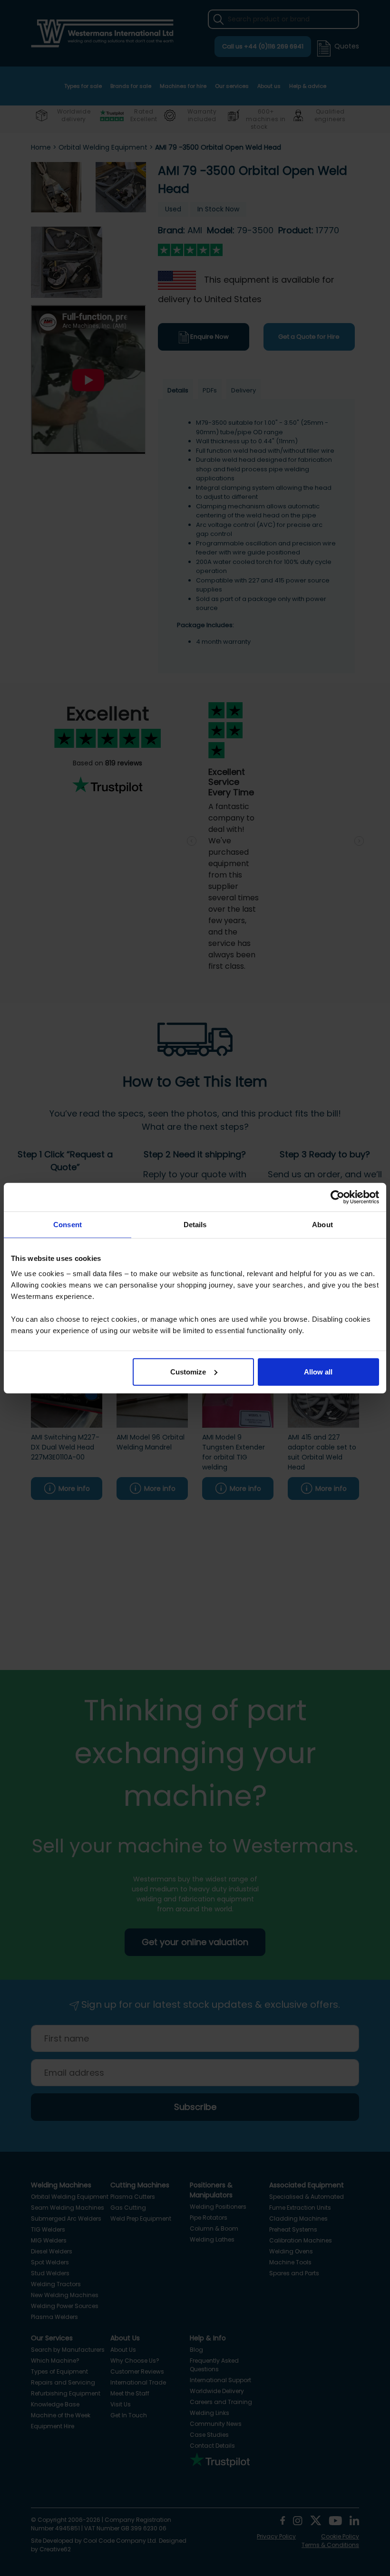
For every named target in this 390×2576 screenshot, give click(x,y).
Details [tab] (195, 1225)
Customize (188, 1371)
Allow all (318, 1371)
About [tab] (322, 1225)
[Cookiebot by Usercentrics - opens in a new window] (337, 1197)
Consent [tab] (68, 1225)
